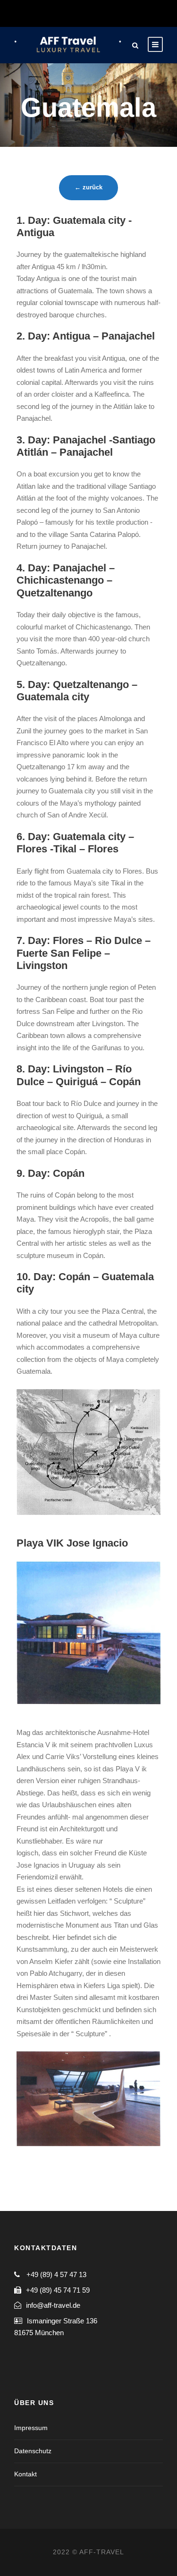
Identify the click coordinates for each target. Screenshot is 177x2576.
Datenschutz (33, 2451)
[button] (20, 30)
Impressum (31, 2428)
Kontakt (25, 2474)
